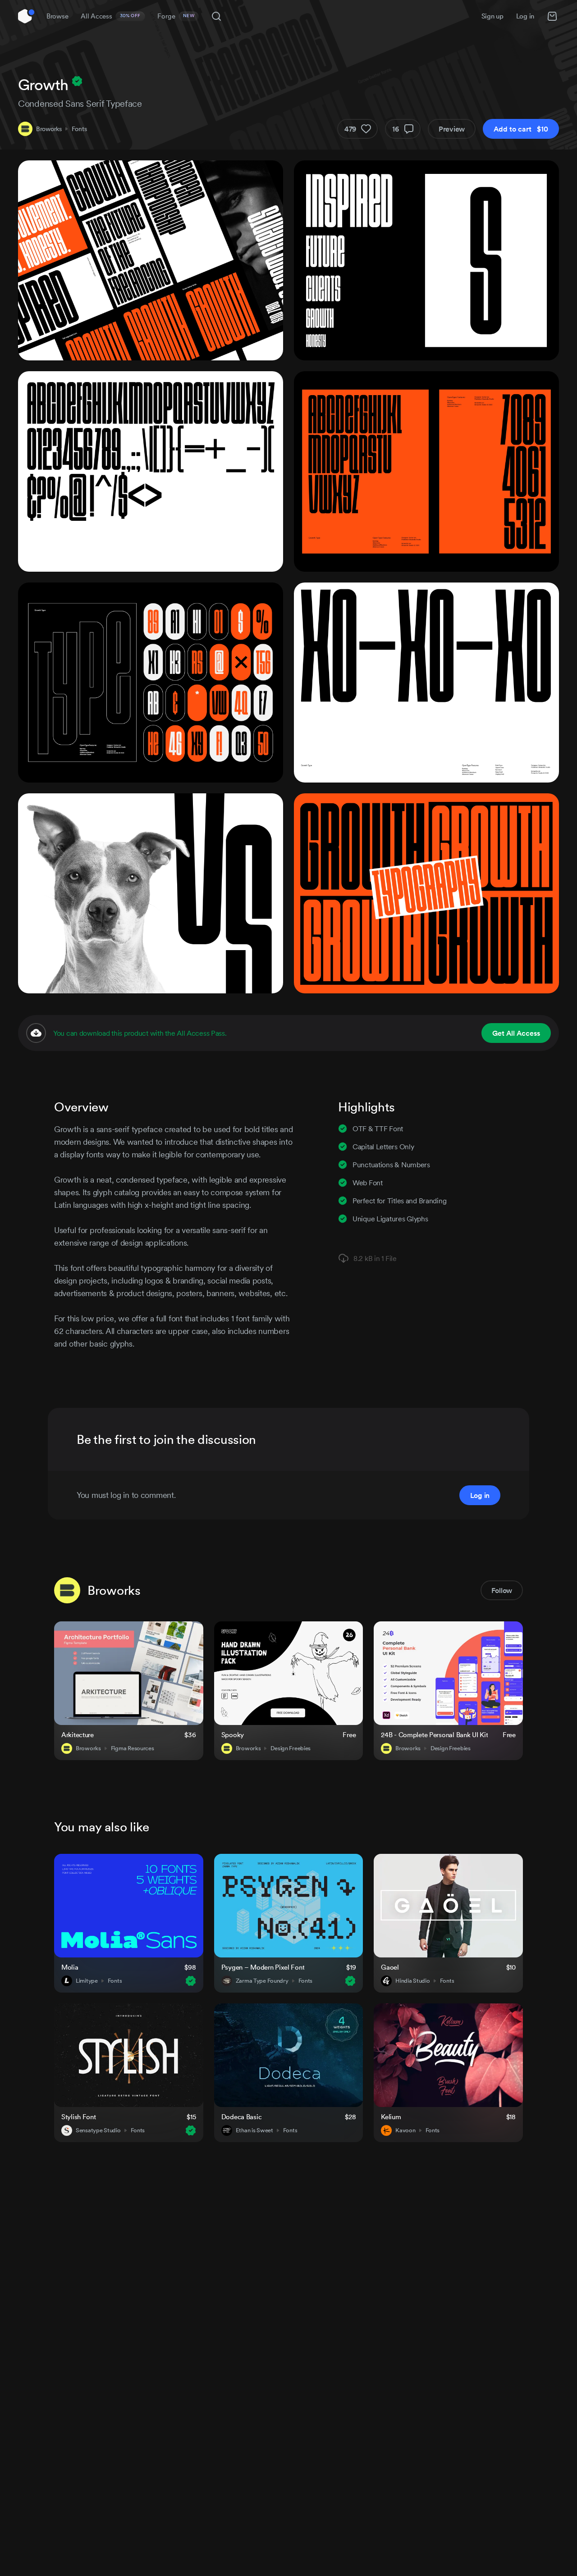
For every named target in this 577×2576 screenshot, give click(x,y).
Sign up (492, 16)
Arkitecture (78, 1735)
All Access (111, 16)
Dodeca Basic (242, 2117)
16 (396, 129)
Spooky (233, 1735)
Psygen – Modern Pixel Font (263, 1967)
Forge (176, 16)
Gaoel (390, 1967)
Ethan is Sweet (254, 2130)
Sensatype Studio (98, 2130)
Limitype (87, 1981)
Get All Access (516, 1033)
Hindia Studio (412, 1981)
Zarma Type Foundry (262, 1981)
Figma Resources (133, 1748)
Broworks (49, 129)
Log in (525, 16)
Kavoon (405, 2130)
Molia (70, 1967)
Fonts (79, 129)
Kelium (391, 2117)
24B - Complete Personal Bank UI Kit (434, 1735)
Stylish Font (79, 2117)
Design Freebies (291, 1748)
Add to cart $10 (521, 129)
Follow (502, 1590)
